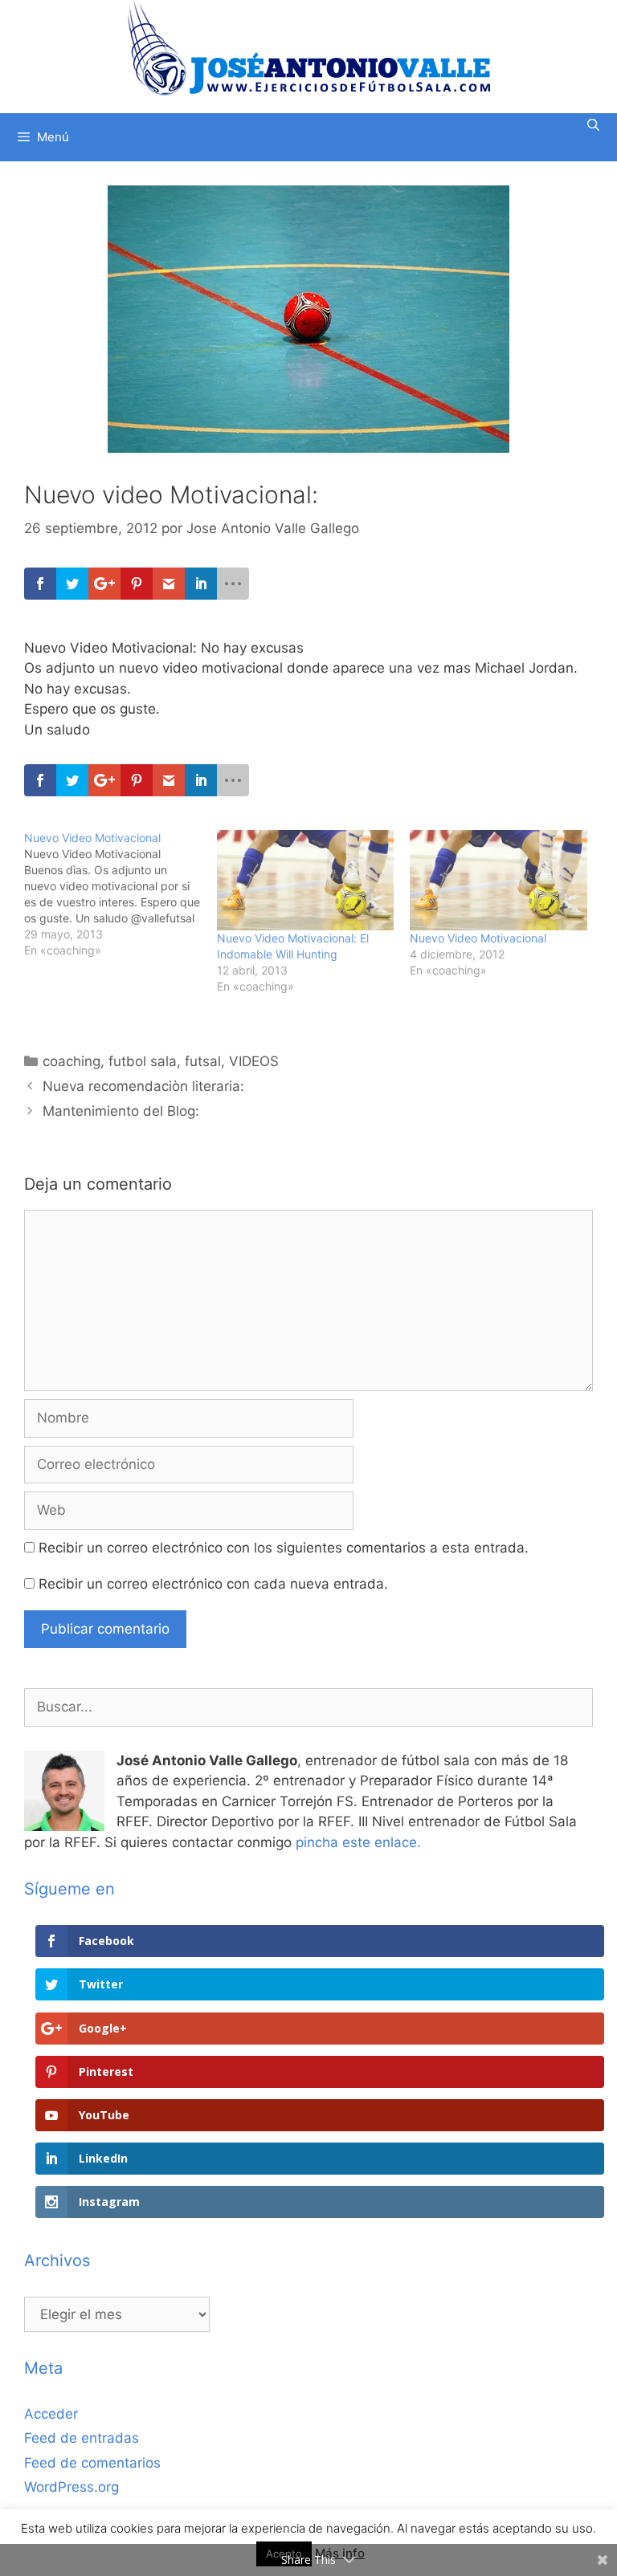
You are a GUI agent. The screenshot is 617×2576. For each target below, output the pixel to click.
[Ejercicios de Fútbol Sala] (309, 47)
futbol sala (143, 1061)
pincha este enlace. (358, 1842)
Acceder (51, 2414)
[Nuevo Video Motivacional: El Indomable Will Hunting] (305, 881)
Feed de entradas (82, 2438)
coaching (72, 1061)
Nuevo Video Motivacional (478, 938)
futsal (203, 1061)
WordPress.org (72, 2487)
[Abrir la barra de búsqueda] (593, 125)
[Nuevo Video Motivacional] (121, 894)
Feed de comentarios (92, 2463)
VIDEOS (254, 1061)
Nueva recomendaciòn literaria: (143, 1086)
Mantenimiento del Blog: (121, 1111)
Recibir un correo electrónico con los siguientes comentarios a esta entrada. (284, 1548)
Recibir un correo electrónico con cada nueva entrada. (213, 1584)
